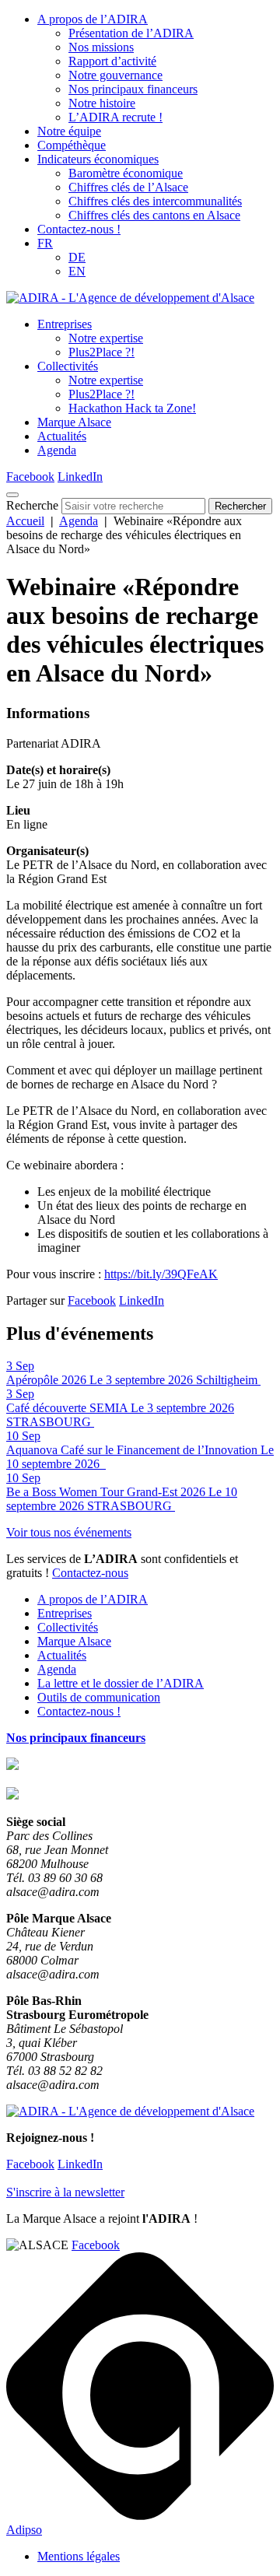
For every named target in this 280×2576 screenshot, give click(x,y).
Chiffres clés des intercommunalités (155, 201)
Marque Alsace (74, 422)
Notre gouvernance (115, 75)
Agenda (57, 450)
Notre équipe (69, 131)
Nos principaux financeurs (133, 89)
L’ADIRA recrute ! (115, 117)
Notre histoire (102, 103)
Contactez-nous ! (79, 229)
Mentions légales (79, 2556)
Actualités (62, 436)
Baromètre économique (126, 173)
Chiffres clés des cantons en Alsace (154, 215)
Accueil (25, 521)
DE (77, 257)
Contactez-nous (90, 1573)
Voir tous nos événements (69, 1532)
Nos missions (101, 47)
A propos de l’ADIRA (93, 19)
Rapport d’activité (112, 61)
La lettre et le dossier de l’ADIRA (121, 1683)
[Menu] (12, 495)
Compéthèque (72, 145)
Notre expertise (106, 338)
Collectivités (68, 366)
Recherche (32, 505)
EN (77, 271)
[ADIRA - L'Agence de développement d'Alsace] (130, 298)
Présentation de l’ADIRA (131, 33)
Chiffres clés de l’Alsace (128, 187)
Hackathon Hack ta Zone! (132, 408)
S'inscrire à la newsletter (65, 2192)
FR (45, 243)
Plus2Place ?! (101, 352)
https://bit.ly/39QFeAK (161, 1274)
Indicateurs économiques (98, 159)
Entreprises (65, 324)
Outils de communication (99, 1697)
